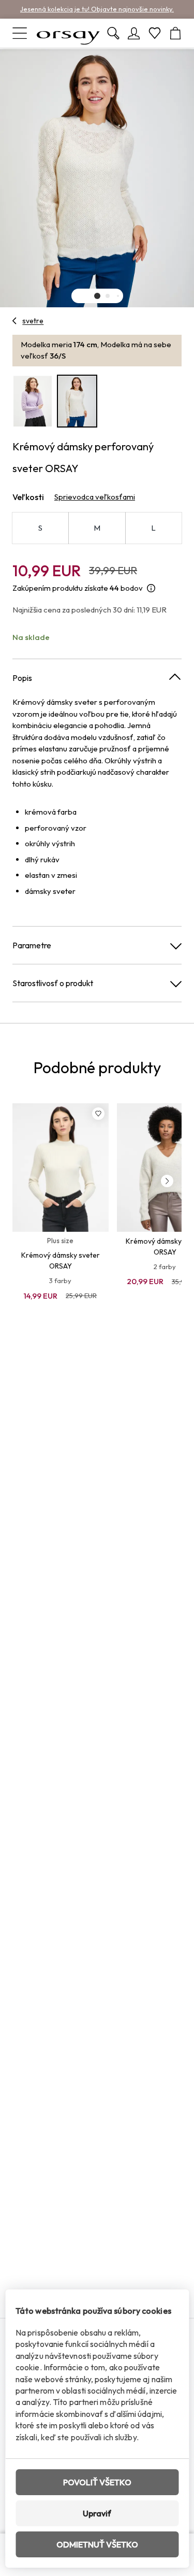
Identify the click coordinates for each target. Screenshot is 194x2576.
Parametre (32, 945)
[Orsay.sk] (68, 33)
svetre (33, 321)
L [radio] (153, 528)
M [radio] (97, 528)
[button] (97, 296)
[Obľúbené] (155, 33)
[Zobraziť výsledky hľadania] (113, 33)
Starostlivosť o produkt (53, 983)
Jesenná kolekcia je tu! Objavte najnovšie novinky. (97, 9)
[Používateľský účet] (134, 33)
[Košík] (175, 33)
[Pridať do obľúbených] (98, 1114)
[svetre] (15, 321)
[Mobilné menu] (20, 33)
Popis (22, 678)
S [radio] (40, 528)
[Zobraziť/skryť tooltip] (151, 588)
